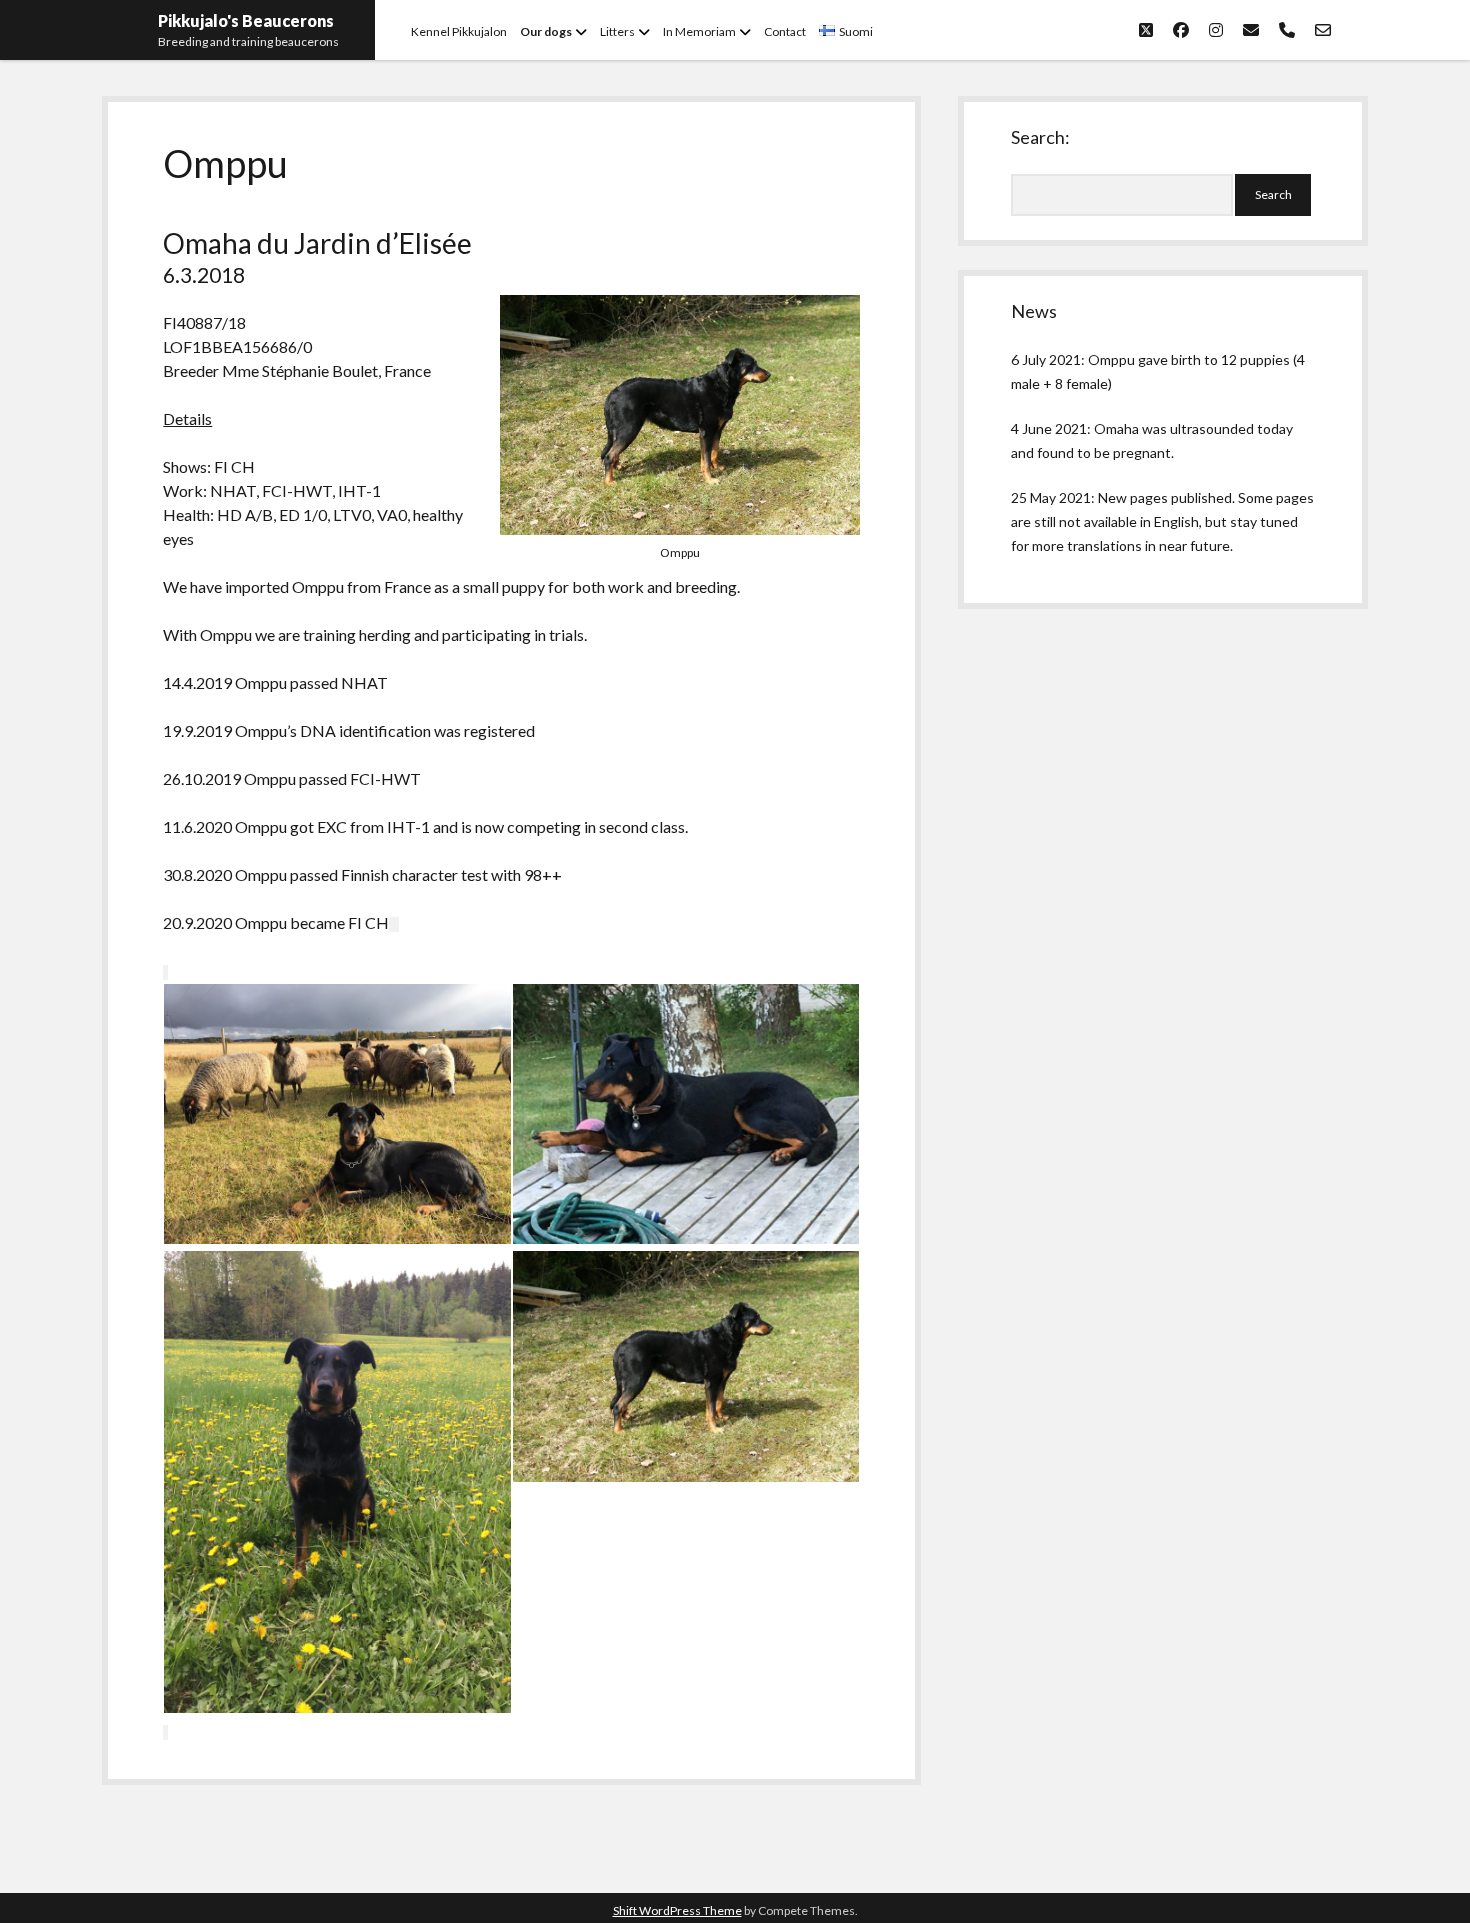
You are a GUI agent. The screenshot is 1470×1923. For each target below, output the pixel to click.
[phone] (1287, 29)
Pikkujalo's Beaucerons (246, 20)
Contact (785, 31)
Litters (617, 31)
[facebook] (1181, 29)
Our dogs (546, 31)
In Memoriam (699, 31)
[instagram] (1216, 29)
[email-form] (1323, 29)
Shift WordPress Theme (677, 1910)
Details (187, 418)
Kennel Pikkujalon (459, 31)
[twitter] (1146, 29)
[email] (1251, 29)
